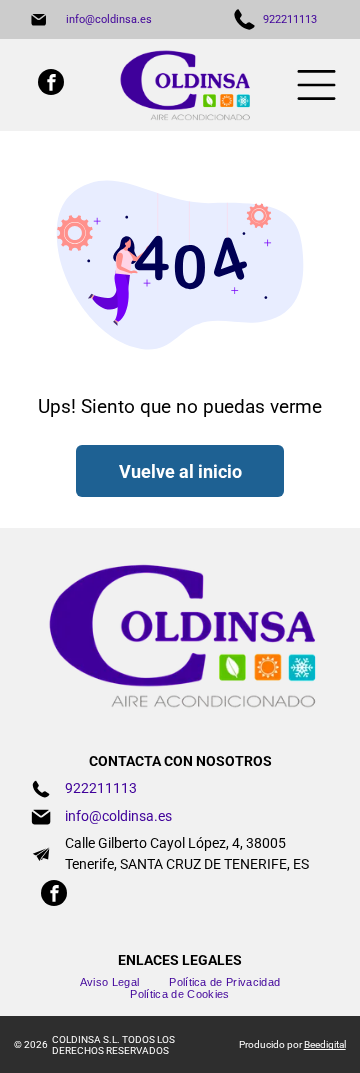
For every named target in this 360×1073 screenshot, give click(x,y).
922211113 (290, 19)
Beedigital (325, 1044)
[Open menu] (316, 85)
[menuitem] (110, 982)
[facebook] (51, 84)
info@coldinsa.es (109, 19)
